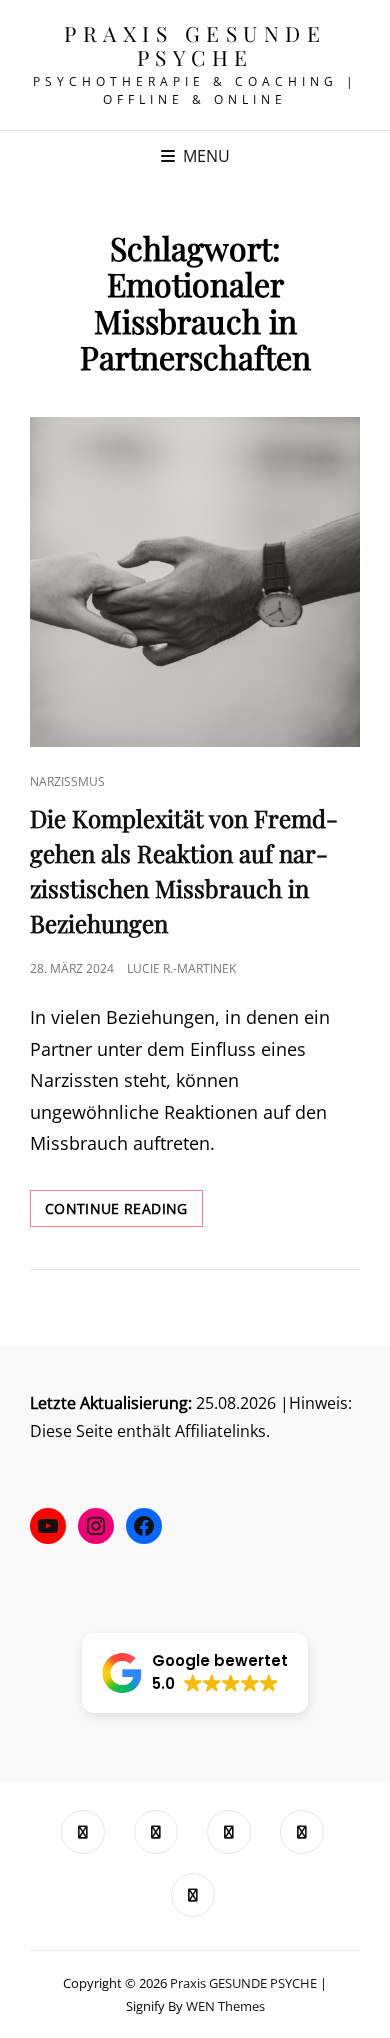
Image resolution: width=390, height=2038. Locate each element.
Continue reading (124, 1212)
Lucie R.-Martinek (181, 968)
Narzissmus (67, 781)
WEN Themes (225, 2006)
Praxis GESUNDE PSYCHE (195, 45)
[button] (195, 1673)
